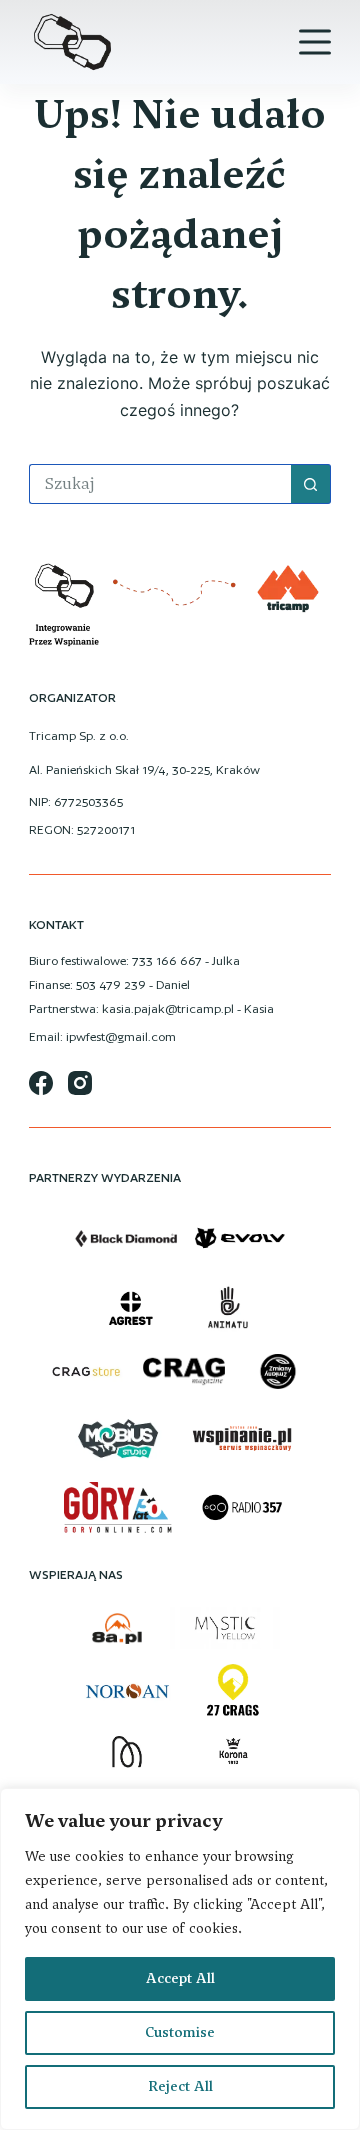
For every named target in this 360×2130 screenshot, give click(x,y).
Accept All (180, 1978)
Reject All (180, 2086)
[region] (180, 1959)
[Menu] (315, 42)
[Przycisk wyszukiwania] (311, 484)
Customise (180, 2032)
